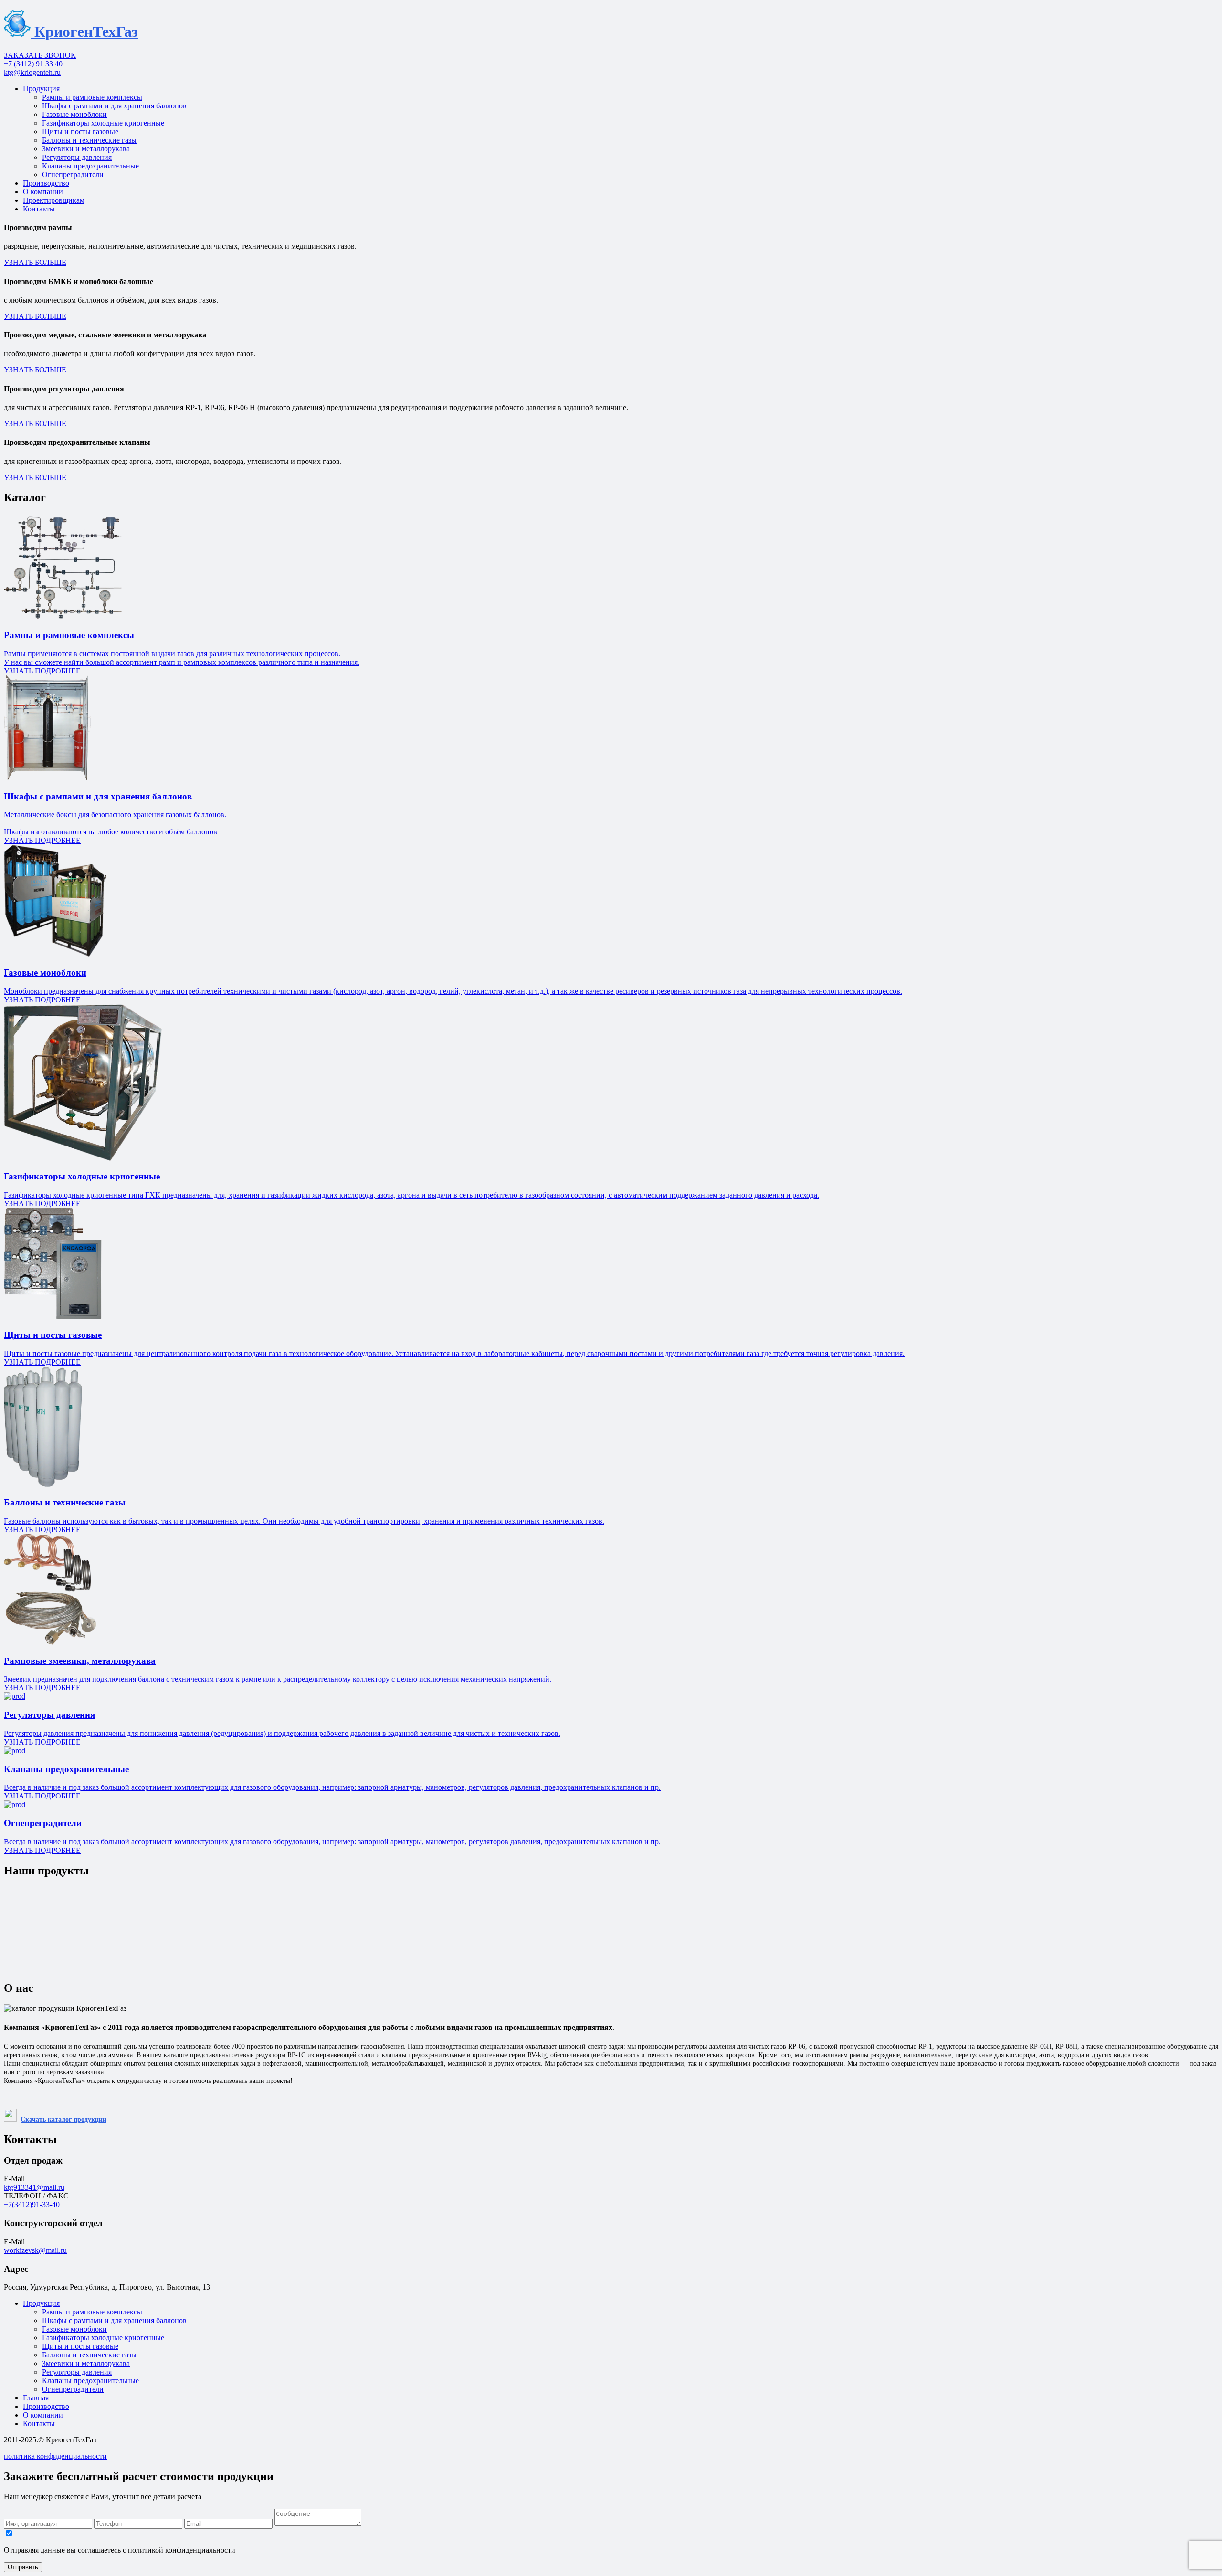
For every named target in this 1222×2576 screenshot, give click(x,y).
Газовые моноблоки (74, 114)
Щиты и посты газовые (80, 131)
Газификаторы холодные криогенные (103, 123)
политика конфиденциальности (55, 2456)
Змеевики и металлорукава (86, 149)
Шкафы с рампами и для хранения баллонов (114, 106)
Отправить (23, 2567)
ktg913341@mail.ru (34, 2187)
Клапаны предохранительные (90, 166)
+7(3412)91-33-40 (32, 2204)
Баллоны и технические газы (89, 140)
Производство (46, 183)
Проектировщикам (54, 200)
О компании (43, 192)
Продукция (41, 89)
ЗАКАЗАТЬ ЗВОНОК (40, 55)
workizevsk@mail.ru (35, 2250)
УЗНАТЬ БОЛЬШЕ (35, 262)
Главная (36, 2398)
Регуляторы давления (77, 157)
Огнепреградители (73, 174)
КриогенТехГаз (84, 32)
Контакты (39, 209)
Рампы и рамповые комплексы (92, 97)
